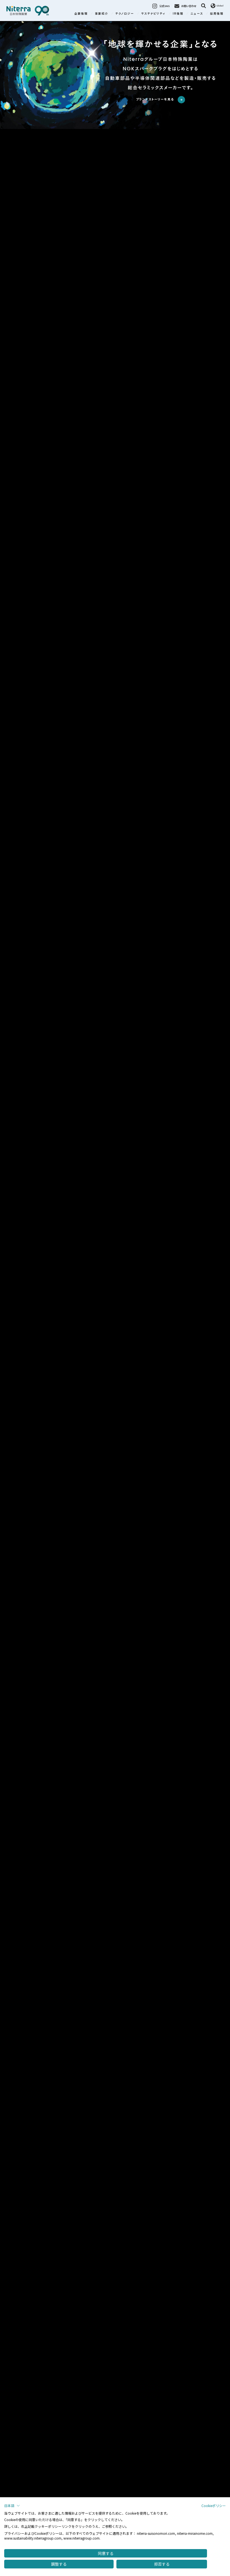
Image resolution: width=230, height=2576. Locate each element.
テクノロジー (125, 13)
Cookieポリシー (214, 2506)
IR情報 (178, 13)
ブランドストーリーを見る (156, 99)
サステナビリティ (153, 13)
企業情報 (81, 13)
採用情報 (217, 13)
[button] (12, 2506)
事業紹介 (102, 13)
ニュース (197, 13)
